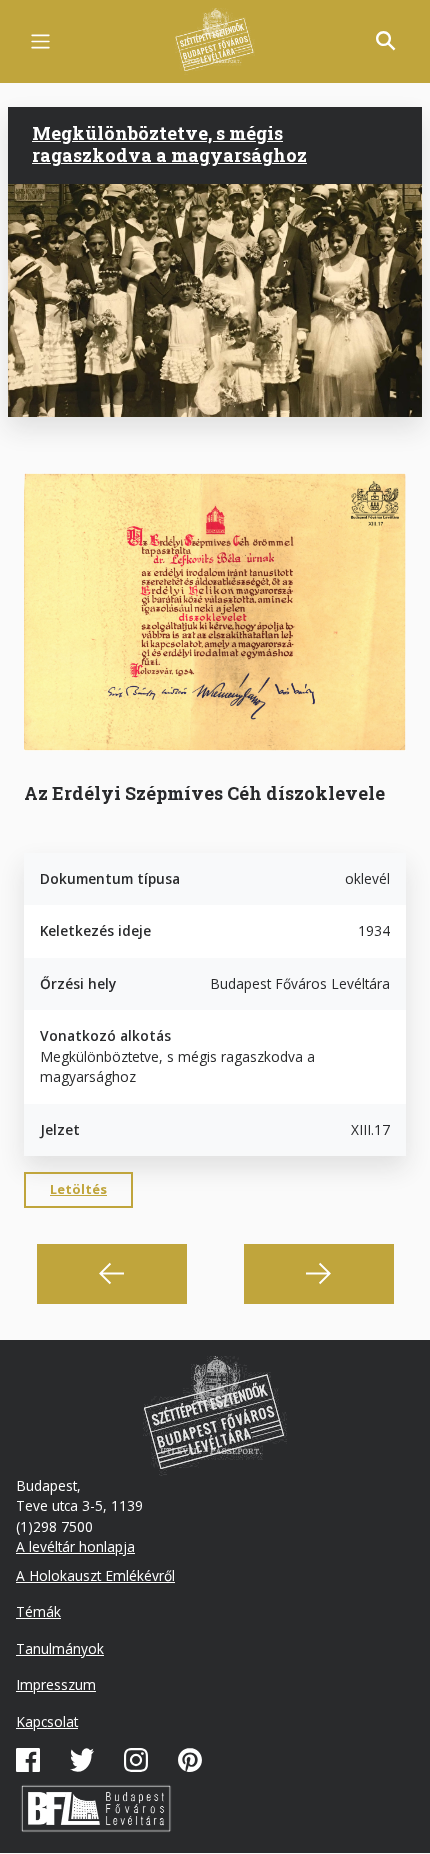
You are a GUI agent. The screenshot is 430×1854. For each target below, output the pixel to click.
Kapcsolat (47, 1721)
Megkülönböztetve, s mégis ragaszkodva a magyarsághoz (169, 144)
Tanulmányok (60, 1648)
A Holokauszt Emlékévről (95, 1575)
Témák (38, 1611)
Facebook (28, 1760)
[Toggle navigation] (40, 41)
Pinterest (190, 1760)
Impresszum (56, 1684)
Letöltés (78, 1189)
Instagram (136, 1760)
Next (319, 1274)
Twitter (82, 1760)
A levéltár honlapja (75, 1546)
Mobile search (386, 41)
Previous (112, 1274)
